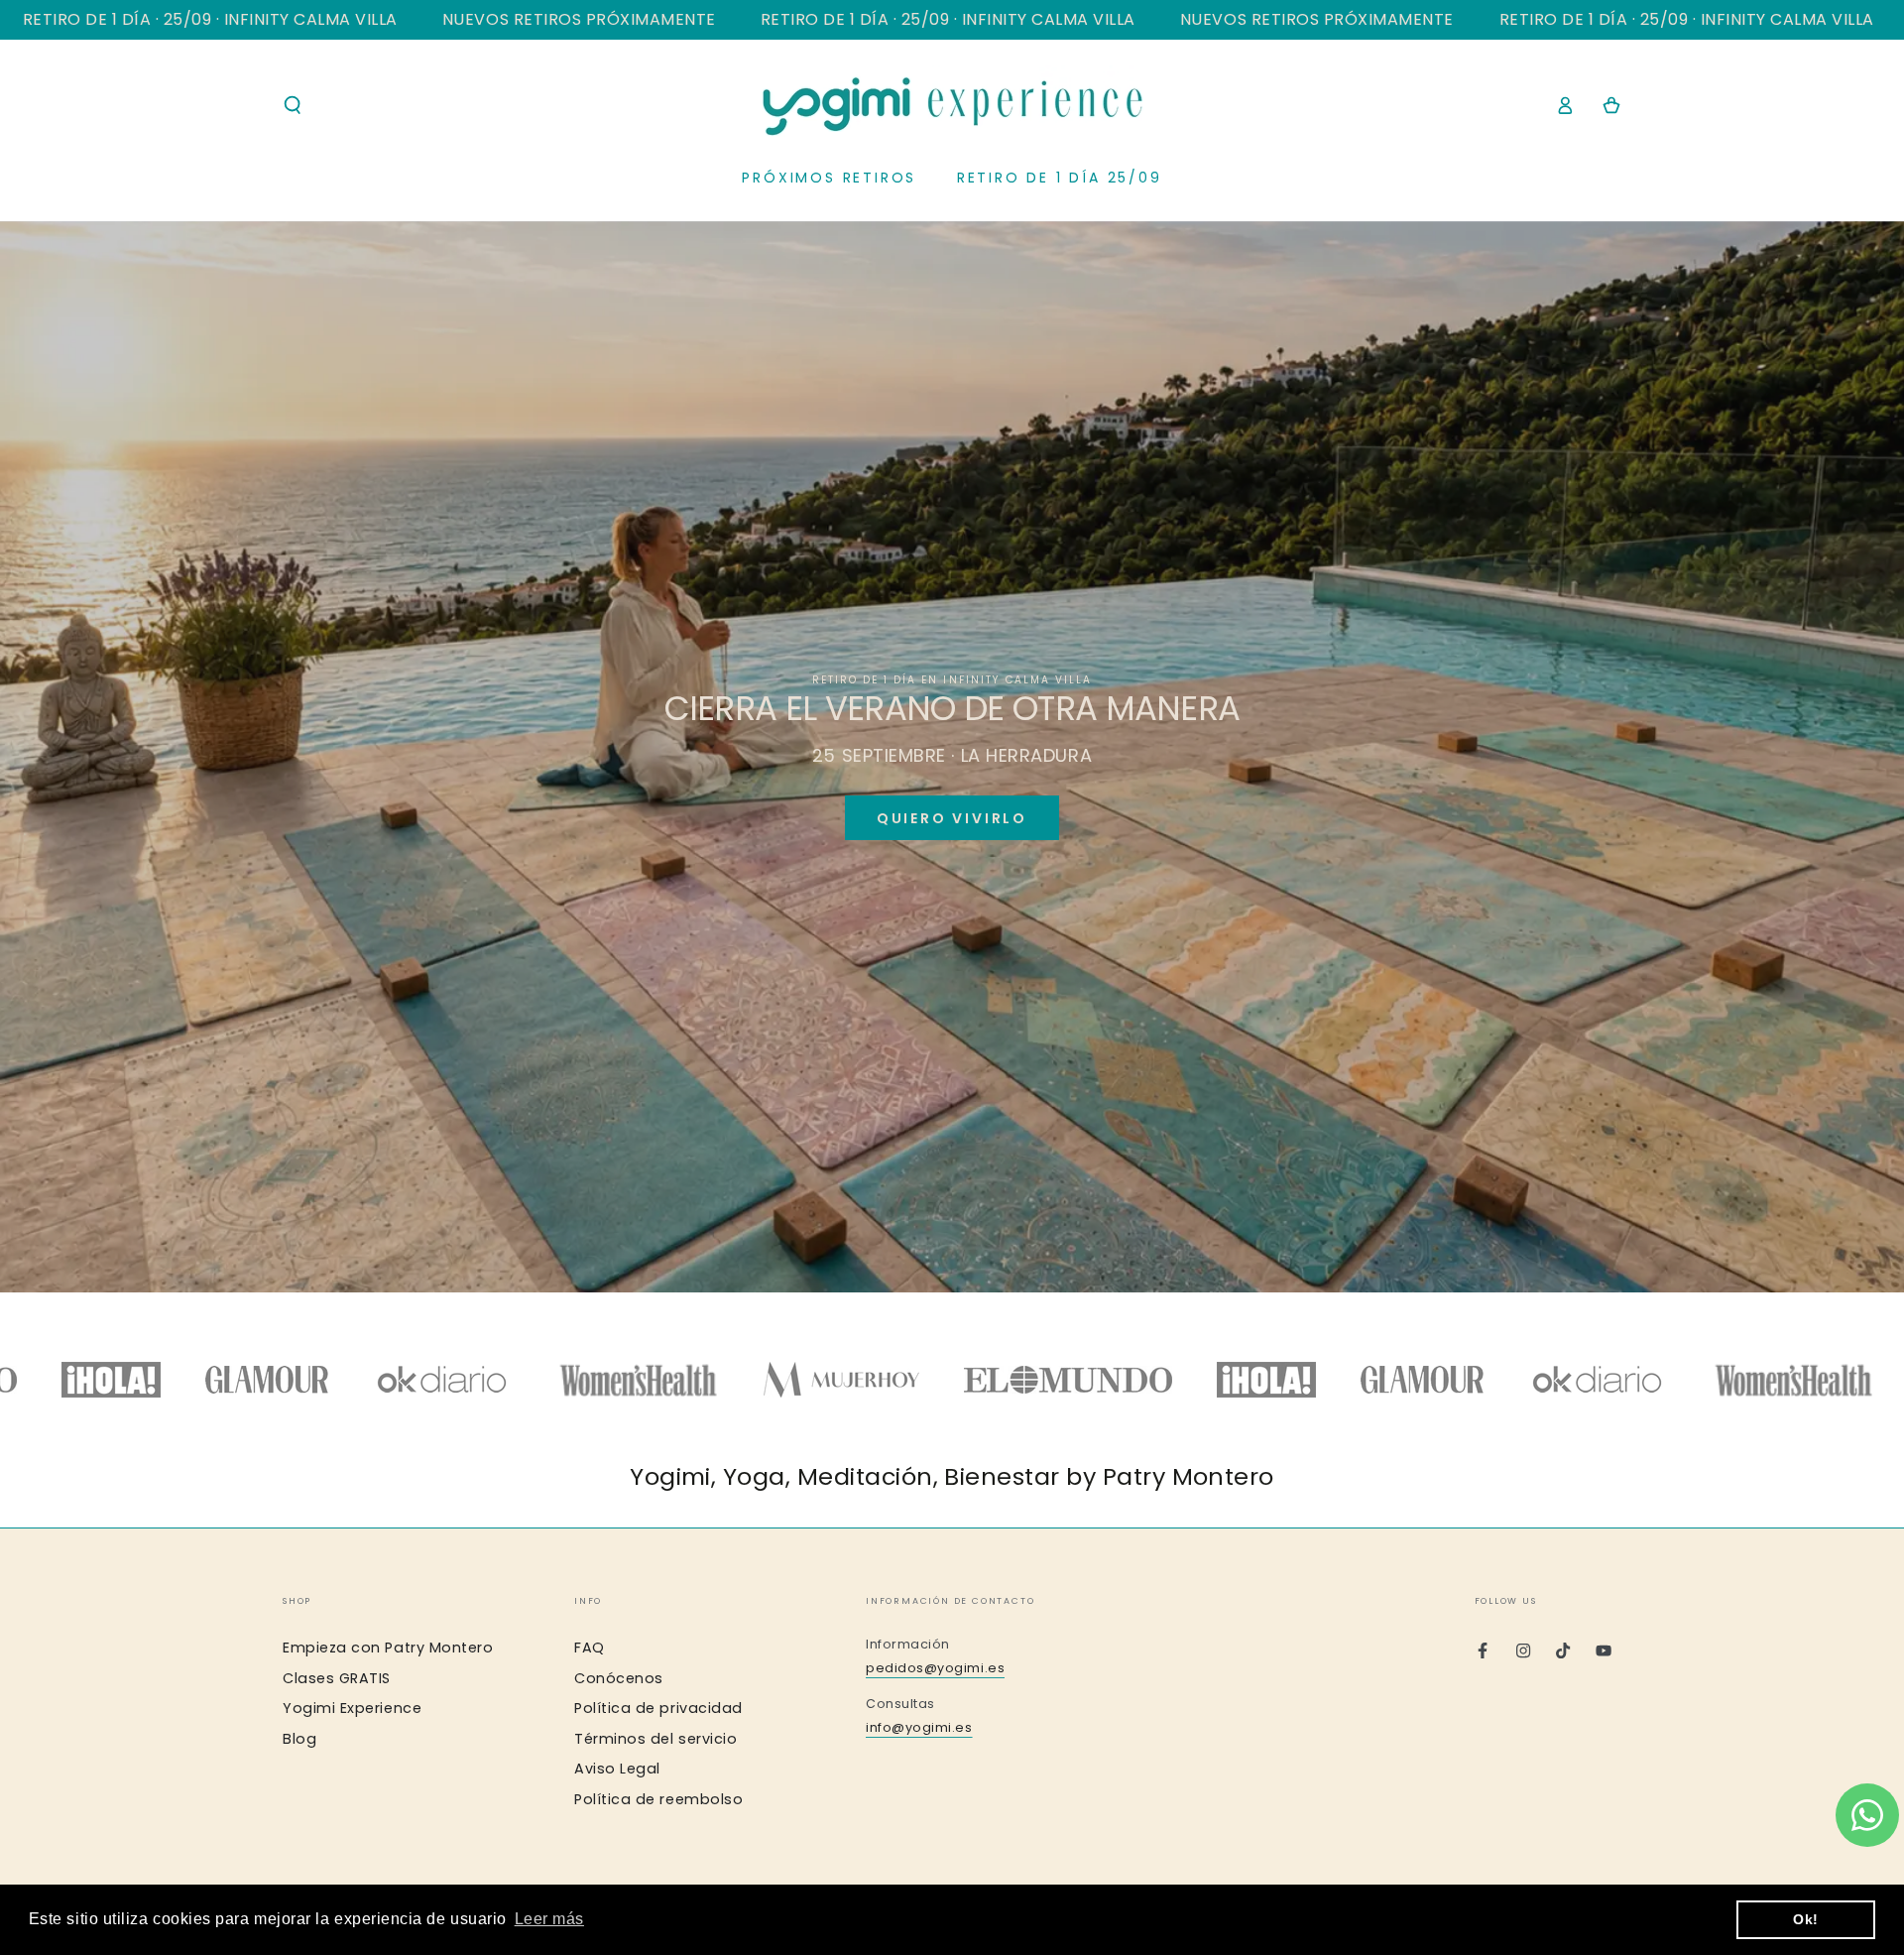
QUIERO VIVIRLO (952, 818)
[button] (293, 105)
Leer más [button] (549, 1919)
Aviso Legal (617, 1769)
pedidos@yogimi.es (935, 1668)
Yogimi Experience (352, 1708)
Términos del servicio (655, 1739)
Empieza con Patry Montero (388, 1648)
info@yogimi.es (919, 1727)
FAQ (590, 1648)
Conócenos (619, 1678)
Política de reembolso (658, 1799)
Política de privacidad (658, 1708)
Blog (299, 1739)
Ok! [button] (1806, 1919)
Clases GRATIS (337, 1678)
